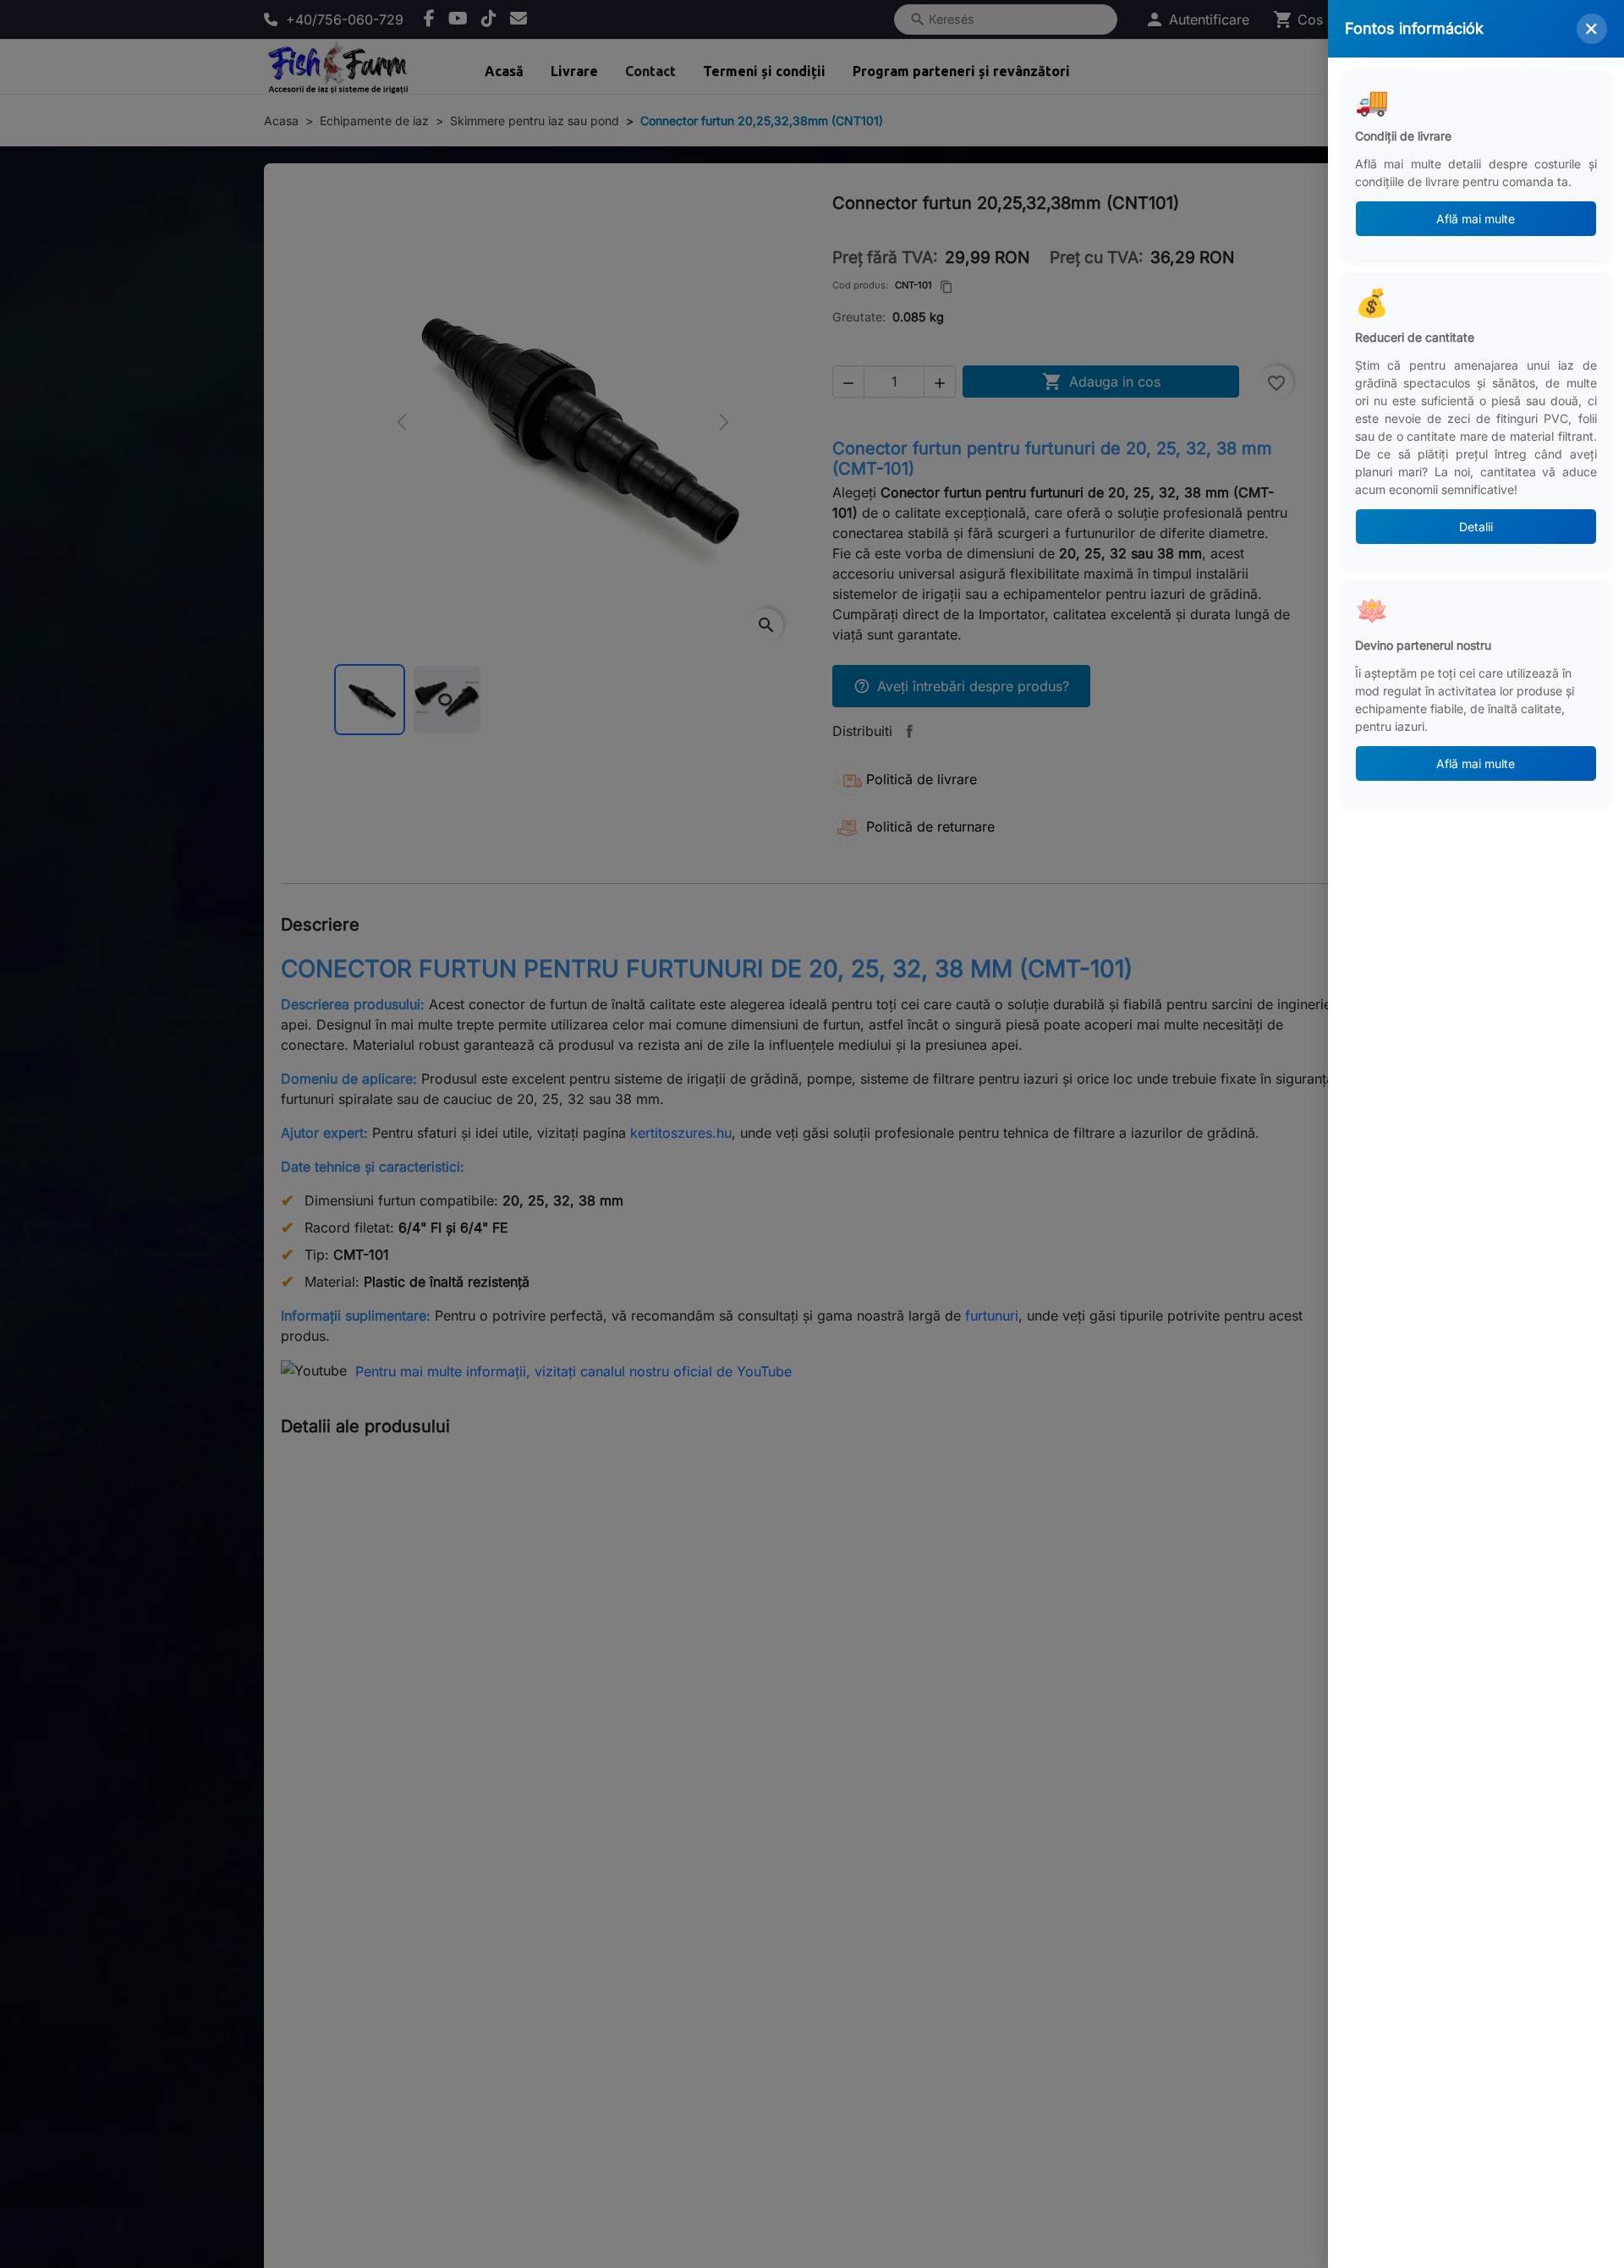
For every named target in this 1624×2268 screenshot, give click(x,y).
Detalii (1476, 527)
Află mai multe (1476, 219)
